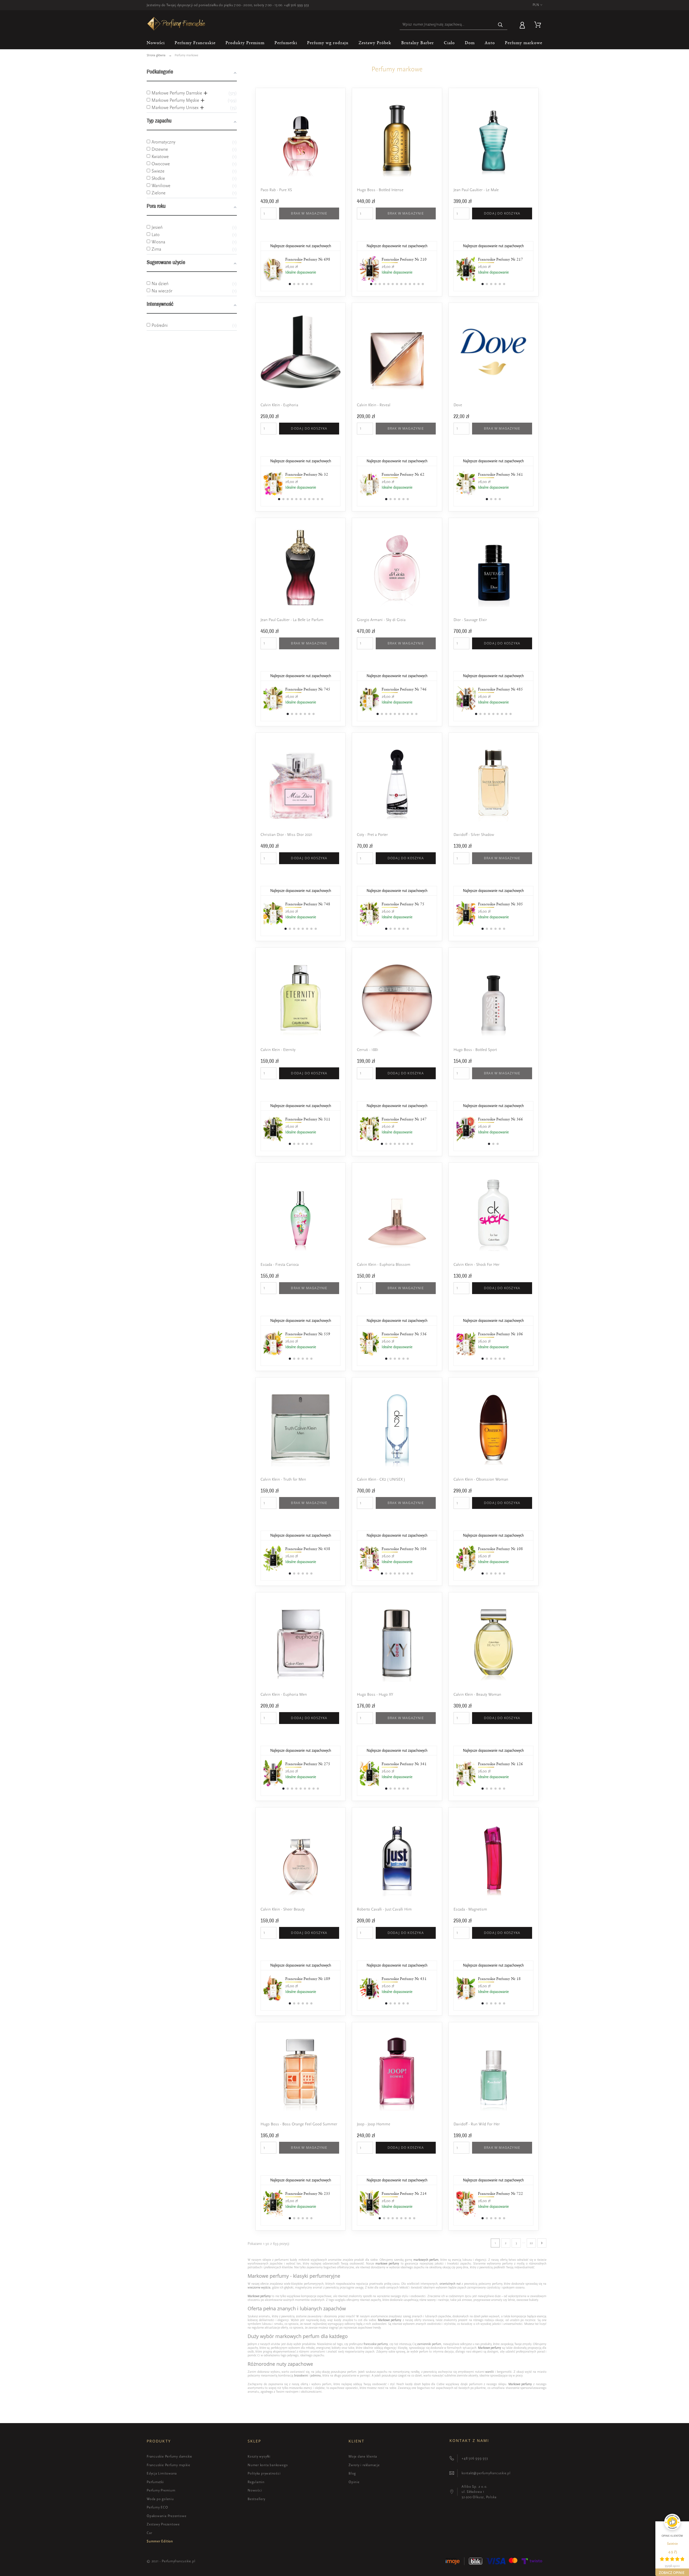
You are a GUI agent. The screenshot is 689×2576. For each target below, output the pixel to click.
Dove (458, 405)
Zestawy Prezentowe (163, 2524)
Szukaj (501, 25)
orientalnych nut (450, 2284)
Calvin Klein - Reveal (374, 405)
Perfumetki (155, 2482)
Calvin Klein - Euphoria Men (284, 1694)
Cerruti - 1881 (368, 1050)
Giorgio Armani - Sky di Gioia (381, 620)
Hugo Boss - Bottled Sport (475, 1050)
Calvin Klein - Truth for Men (283, 1479)
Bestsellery (256, 2499)
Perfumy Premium (161, 2490)
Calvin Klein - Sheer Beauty (283, 1909)
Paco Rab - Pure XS (276, 190)
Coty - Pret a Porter (372, 835)
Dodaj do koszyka (502, 213)
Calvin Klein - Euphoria (279, 405)
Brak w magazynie (309, 213)
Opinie (354, 2482)
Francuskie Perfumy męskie (168, 2465)
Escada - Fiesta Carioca (280, 1265)
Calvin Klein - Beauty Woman (477, 1694)
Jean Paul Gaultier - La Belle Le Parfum (292, 620)
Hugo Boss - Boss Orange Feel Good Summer (299, 2124)
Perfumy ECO (157, 2507)
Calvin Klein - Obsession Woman (481, 1479)
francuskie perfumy (376, 2344)
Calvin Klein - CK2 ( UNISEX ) (381, 1479)
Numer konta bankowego (268, 2465)
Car (149, 2533)
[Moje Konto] (523, 24)
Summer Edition (160, 2541)
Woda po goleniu (160, 2499)
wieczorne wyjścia (259, 2287)
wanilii (490, 2372)
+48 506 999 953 (296, 5)
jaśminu (316, 2375)
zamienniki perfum (429, 2344)
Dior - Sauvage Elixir (470, 620)
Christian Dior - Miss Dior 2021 (287, 835)
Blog (352, 2473)
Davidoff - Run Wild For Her (477, 2124)
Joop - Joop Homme (374, 2124)
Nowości (255, 2490)
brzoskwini (301, 2375)
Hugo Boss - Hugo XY (375, 1694)
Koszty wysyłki (259, 2456)
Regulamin (256, 2482)
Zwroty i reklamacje (364, 2465)
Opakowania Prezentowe (166, 2516)
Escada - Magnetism (470, 1909)
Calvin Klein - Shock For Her (477, 1265)
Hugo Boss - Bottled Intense (380, 190)
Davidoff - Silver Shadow (474, 835)
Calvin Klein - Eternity (278, 1050)
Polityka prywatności (264, 2473)
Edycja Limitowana (162, 2473)
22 (531, 2243)
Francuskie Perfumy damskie (169, 2456)
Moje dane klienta (363, 2456)
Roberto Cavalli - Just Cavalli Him (384, 1909)
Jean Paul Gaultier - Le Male (476, 190)
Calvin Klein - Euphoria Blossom (384, 1265)
